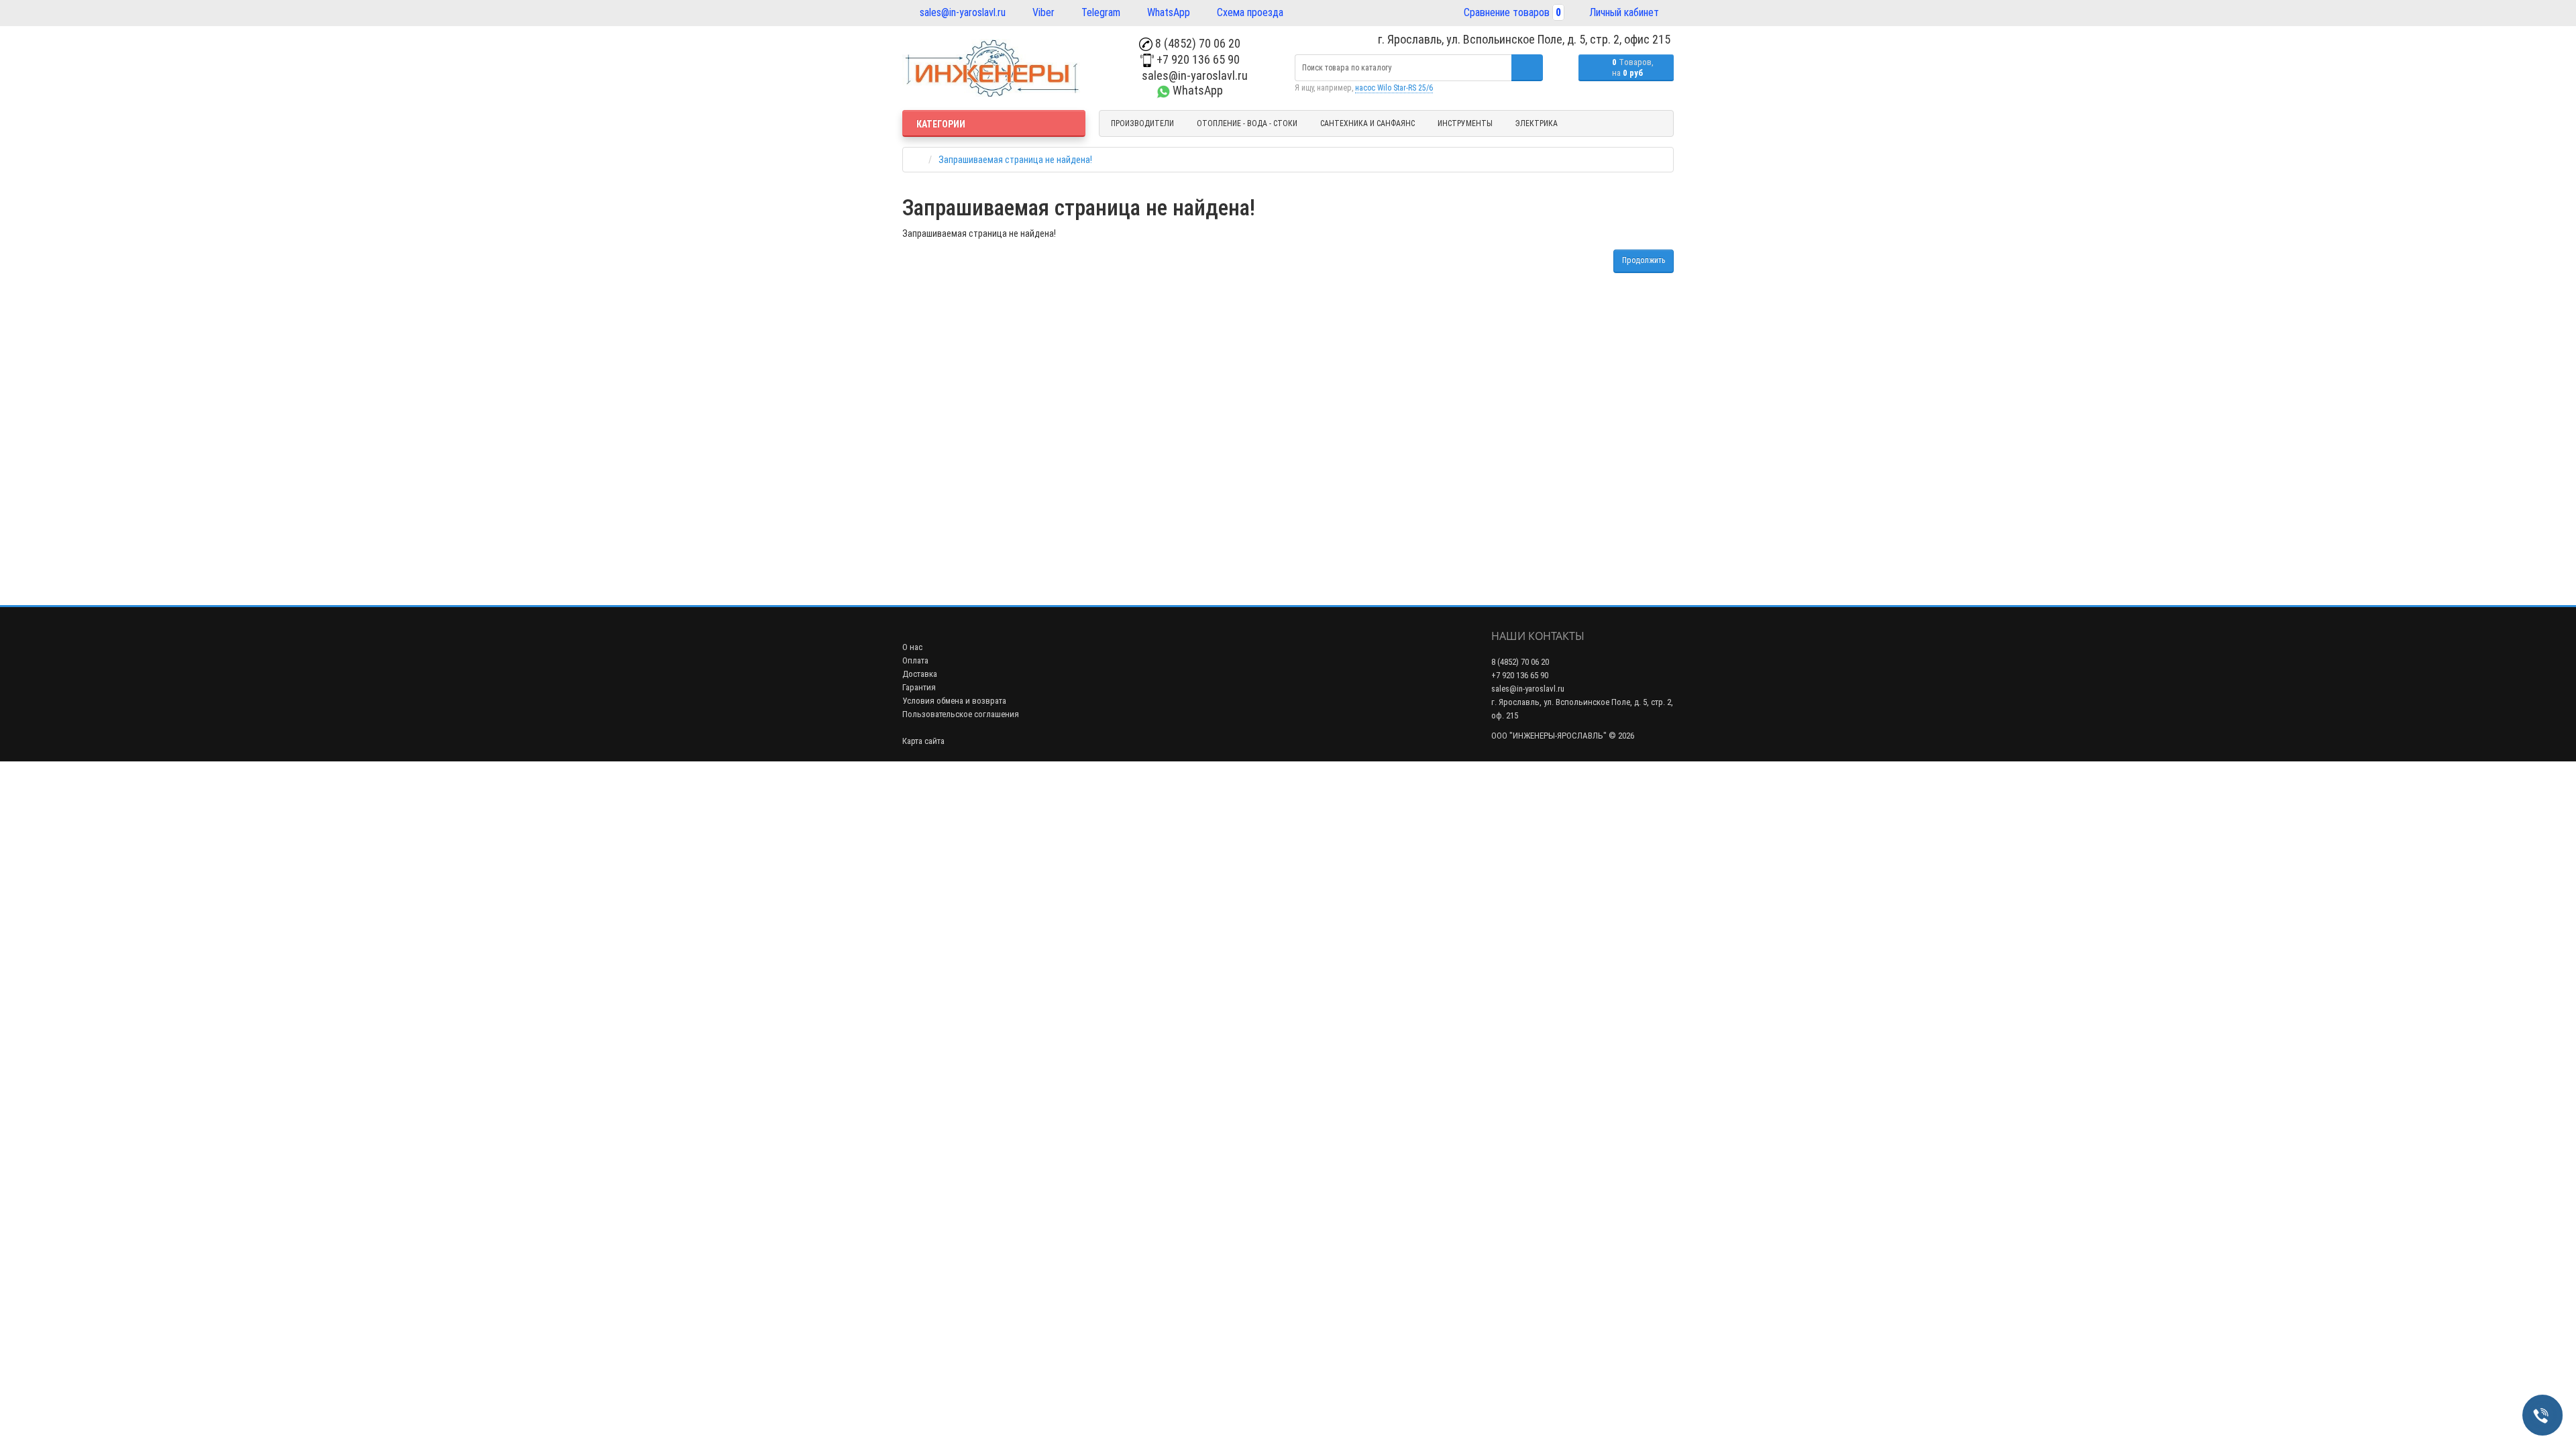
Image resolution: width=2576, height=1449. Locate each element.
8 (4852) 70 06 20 (1196, 43)
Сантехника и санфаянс (1367, 123)
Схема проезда (1249, 12)
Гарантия (919, 687)
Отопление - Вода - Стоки (1247, 123)
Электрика (1537, 123)
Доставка (920, 674)
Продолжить (1644, 260)
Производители (1142, 123)
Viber (1042, 12)
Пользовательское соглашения (961, 714)
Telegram (1099, 12)
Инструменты (1465, 123)
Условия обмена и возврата (954, 701)
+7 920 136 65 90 (1197, 59)
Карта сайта (923, 741)
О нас (912, 647)
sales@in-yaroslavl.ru (961, 12)
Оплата (915, 660)
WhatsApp (1167, 12)
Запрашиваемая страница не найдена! (1015, 160)
